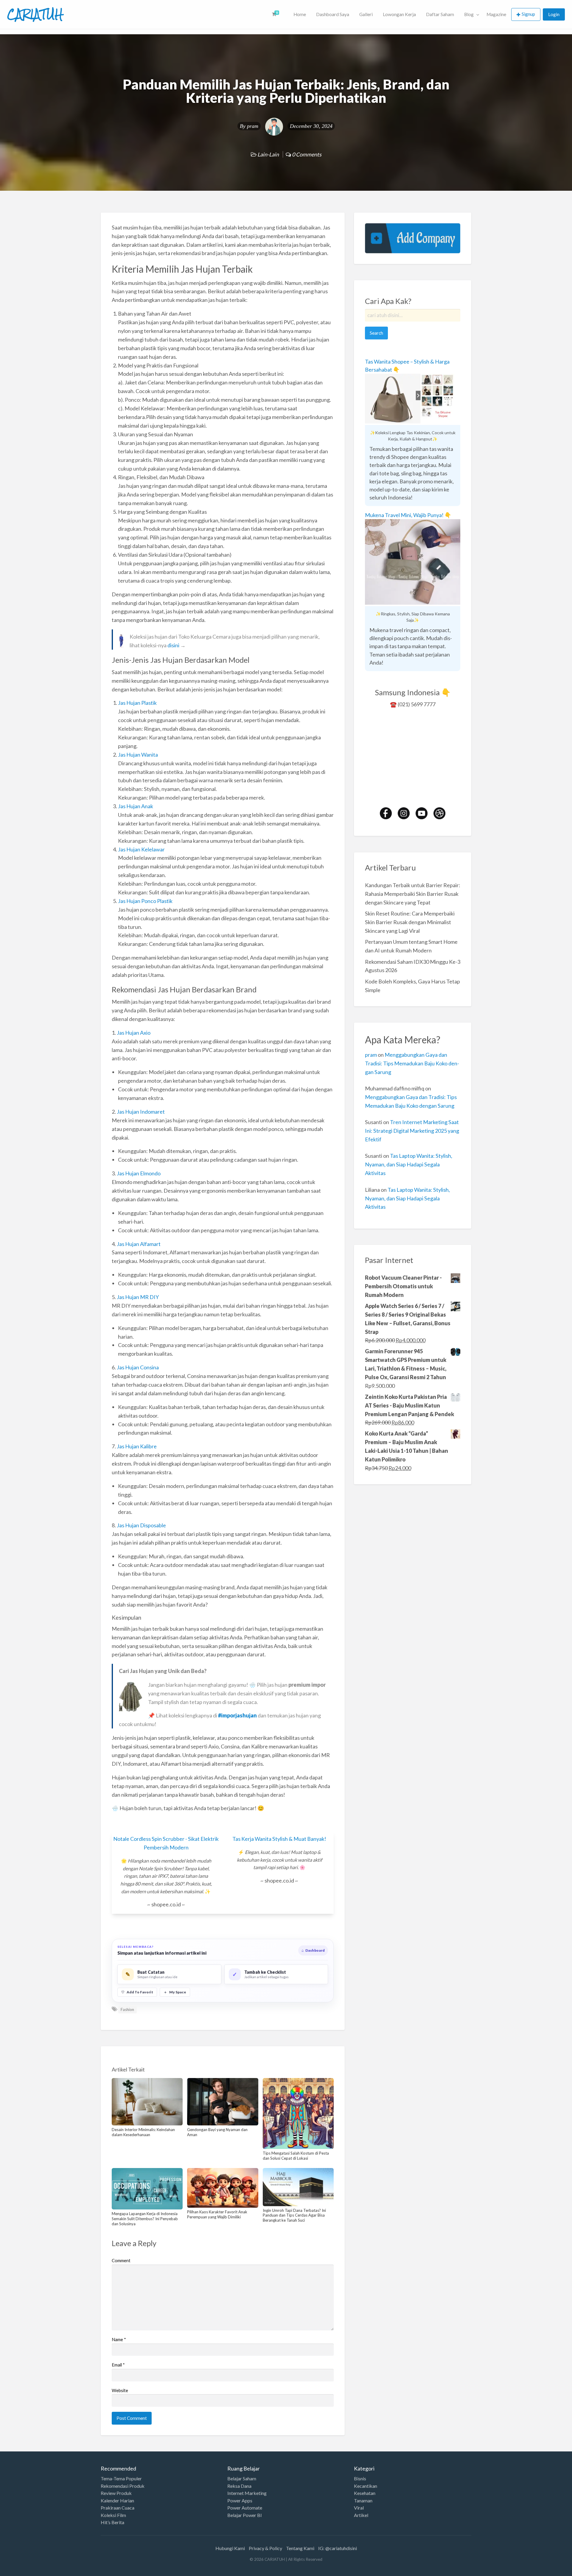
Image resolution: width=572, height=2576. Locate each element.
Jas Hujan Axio (134, 1033)
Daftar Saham (440, 14)
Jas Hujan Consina (138, 1367)
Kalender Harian (117, 2501)
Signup (528, 14)
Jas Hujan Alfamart (139, 1244)
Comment (121, 2260)
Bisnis (360, 2479)
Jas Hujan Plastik (137, 703)
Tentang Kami (300, 2548)
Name (119, 2339)
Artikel (361, 2515)
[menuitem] (278, 14)
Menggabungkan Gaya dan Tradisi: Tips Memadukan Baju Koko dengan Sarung (412, 1063)
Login (554, 14)
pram (253, 126)
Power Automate (245, 2508)
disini (173, 645)
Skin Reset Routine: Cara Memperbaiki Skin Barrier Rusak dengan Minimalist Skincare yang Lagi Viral (410, 922)
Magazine (496, 14)
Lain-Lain (268, 154)
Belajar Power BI (245, 2515)
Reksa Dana (239, 2486)
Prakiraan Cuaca (118, 2508)
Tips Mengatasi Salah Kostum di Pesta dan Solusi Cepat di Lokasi (296, 2156)
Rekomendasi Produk (123, 2486)
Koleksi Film (113, 2515)
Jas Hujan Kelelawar (141, 849)
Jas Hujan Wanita (138, 755)
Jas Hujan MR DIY (138, 1297)
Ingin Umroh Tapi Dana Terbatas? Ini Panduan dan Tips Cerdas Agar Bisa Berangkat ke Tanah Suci (294, 2215)
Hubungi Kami (230, 2548)
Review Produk (116, 2493)
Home (300, 14)
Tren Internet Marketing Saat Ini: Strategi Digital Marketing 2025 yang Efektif (412, 1131)
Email (118, 2365)
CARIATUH (35, 14)
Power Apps (240, 2501)
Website (120, 2390)
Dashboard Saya (333, 14)
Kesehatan (365, 2493)
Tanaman (363, 2501)
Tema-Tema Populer (121, 2479)
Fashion (127, 2009)
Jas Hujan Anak (136, 806)
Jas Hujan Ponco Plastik (145, 901)
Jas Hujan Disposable (141, 1525)
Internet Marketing (247, 2493)
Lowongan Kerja (399, 14)
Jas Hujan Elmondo (139, 1173)
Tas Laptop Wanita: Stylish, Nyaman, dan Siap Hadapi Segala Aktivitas (409, 1164)
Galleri (366, 14)
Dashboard (313, 1950)
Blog (469, 14)
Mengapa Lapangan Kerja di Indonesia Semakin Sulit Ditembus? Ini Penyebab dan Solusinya (145, 2219)
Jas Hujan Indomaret (141, 1112)
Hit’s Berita (112, 2522)
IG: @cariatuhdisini (338, 2548)
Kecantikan (366, 2486)
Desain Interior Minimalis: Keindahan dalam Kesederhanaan (143, 2132)
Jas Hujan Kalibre (137, 1446)
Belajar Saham (242, 2479)
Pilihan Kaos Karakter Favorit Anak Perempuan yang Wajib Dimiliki (217, 2214)
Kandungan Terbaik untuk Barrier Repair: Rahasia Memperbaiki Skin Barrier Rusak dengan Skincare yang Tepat (413, 894)
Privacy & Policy (265, 2548)
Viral (359, 2508)
